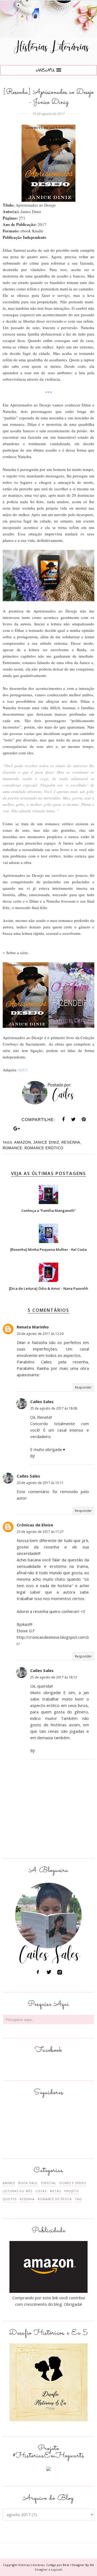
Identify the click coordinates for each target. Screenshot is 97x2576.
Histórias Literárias (31, 2565)
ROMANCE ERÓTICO (44, 1148)
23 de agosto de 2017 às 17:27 (40, 1532)
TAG (78, 2199)
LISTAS (41, 2191)
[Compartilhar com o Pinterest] (84, 1119)
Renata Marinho (33, 1327)
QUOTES (10, 2199)
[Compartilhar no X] (74, 1119)
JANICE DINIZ (46, 1142)
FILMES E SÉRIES (73, 2183)
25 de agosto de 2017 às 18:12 (54, 1677)
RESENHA (71, 1142)
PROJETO (72, 2191)
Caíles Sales (42, 1402)
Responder (83, 1387)
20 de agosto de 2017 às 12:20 (40, 1334)
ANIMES (9, 2183)
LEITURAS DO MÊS (18, 2191)
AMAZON (23, 1142)
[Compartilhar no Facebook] (63, 1119)
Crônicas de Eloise (35, 1525)
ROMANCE (13, 1148)
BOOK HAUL (28, 2183)
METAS (55, 2191)
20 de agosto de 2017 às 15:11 (40, 1483)
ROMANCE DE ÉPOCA (55, 2199)
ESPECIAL (49, 2183)
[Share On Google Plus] (17, 1129)
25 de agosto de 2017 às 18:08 (54, 1408)
